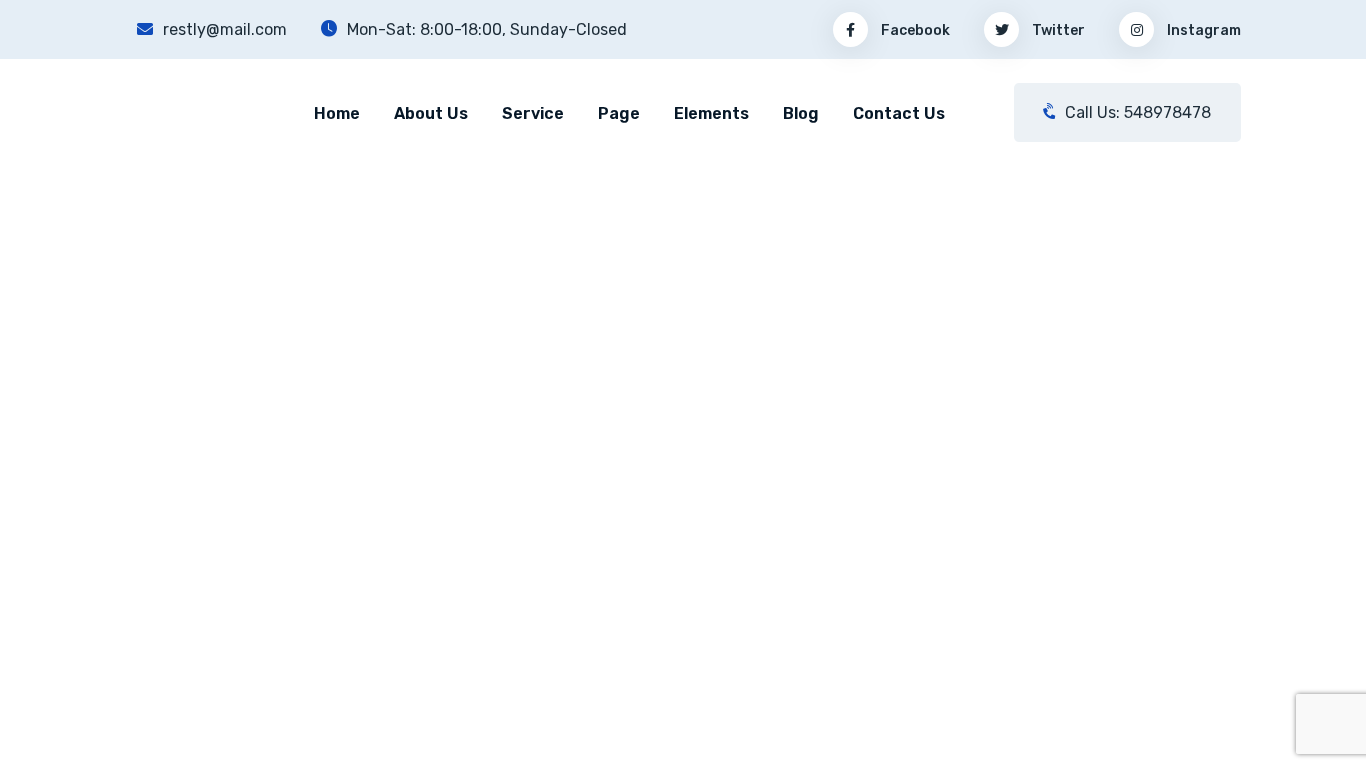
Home (337, 113)
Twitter (1057, 30)
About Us (431, 113)
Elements (711, 113)
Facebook (914, 30)
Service (533, 113)
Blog (801, 113)
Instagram (1202, 30)
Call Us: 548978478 (1136, 112)
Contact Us (899, 113)
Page (619, 113)
